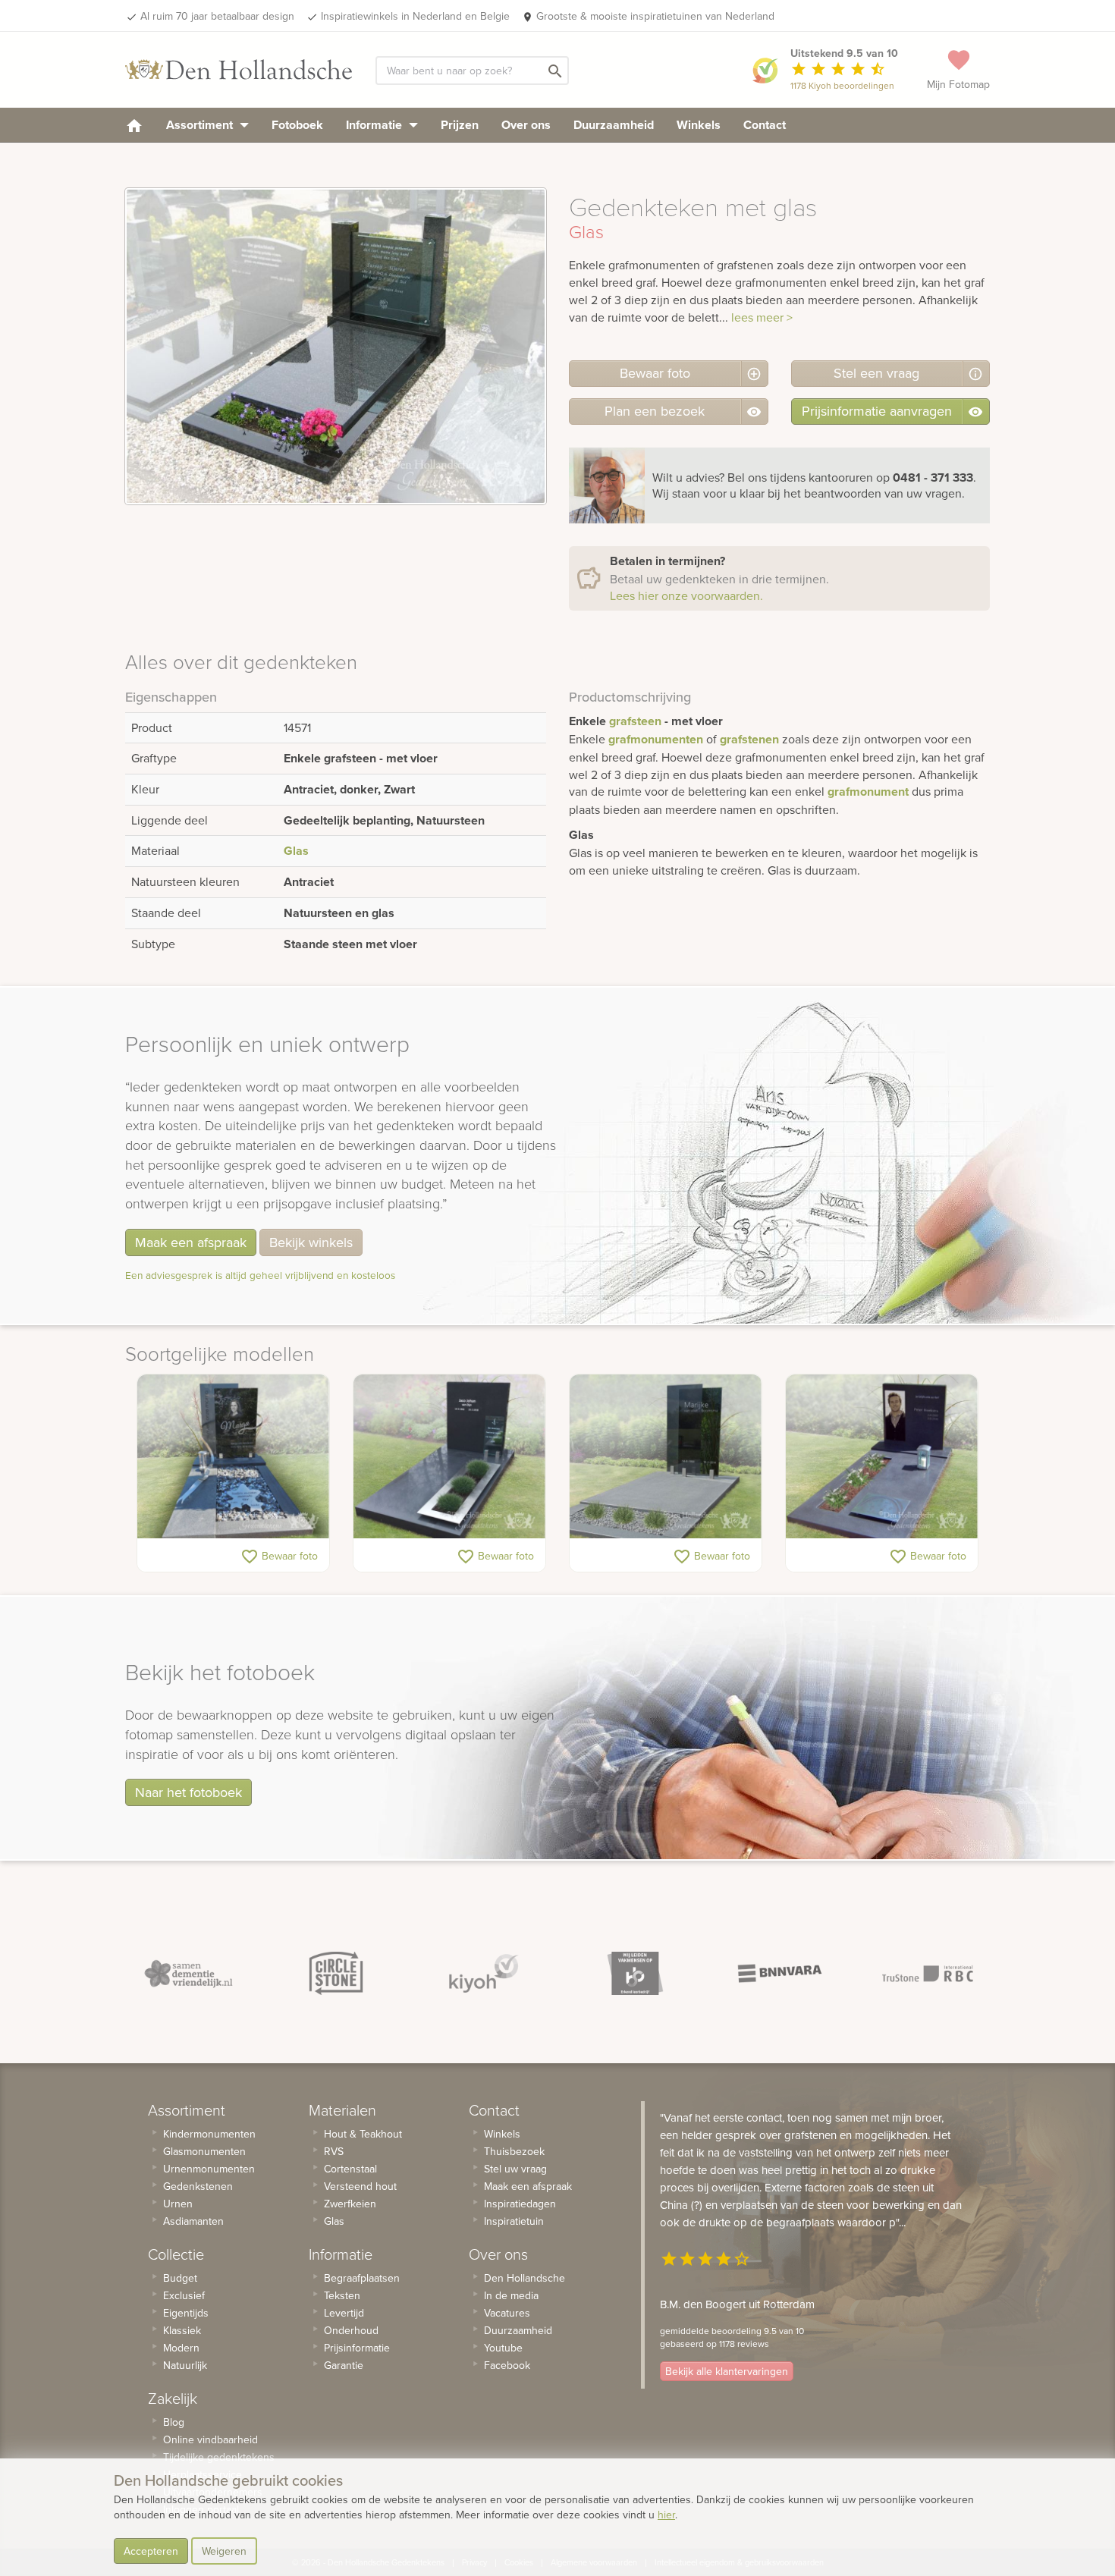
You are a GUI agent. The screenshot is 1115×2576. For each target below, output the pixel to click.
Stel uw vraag (515, 2169)
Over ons (526, 125)
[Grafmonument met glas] (666, 1456)
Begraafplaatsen (362, 2278)
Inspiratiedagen (520, 2204)
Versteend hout (360, 2186)
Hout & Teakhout (363, 2134)
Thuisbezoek (514, 2151)
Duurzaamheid (614, 125)
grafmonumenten (656, 739)
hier (666, 2515)
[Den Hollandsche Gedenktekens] (239, 70)
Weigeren (224, 2551)
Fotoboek (297, 125)
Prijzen (460, 125)
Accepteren (151, 2551)
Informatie (375, 125)
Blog (174, 2422)
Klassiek (182, 2330)
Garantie (344, 2365)
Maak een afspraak (191, 1242)
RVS (334, 2151)
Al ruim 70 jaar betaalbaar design (217, 16)
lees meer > (762, 317)
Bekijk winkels (311, 1242)
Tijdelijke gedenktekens (219, 2457)
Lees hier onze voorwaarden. (686, 595)
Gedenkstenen (198, 2186)
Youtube (503, 2348)
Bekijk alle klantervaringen (727, 2371)
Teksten (342, 2295)
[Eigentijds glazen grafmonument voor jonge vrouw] (233, 1456)
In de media (511, 2295)
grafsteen (635, 721)
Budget (180, 2278)
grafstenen (749, 739)
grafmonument (868, 792)
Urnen (178, 2204)
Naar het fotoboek (188, 1792)
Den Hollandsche (525, 2278)
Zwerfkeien (350, 2204)
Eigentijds (186, 2313)
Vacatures (507, 2313)
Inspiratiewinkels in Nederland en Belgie (415, 16)
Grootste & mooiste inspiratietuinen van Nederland (655, 16)
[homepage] (134, 125)
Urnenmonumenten (209, 2169)
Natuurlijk (185, 2365)
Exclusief (184, 2295)
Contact (765, 125)
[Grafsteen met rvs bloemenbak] (449, 1456)
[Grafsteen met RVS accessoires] (882, 1456)
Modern (181, 2348)
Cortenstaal (350, 2169)
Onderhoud (351, 2330)
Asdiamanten (193, 2221)
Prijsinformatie (357, 2348)
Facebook (507, 2365)
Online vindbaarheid (210, 2439)
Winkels (699, 125)
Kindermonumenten (209, 2134)
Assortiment (201, 125)
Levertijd (344, 2313)
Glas (296, 851)
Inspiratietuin (514, 2221)
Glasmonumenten (204, 2151)
